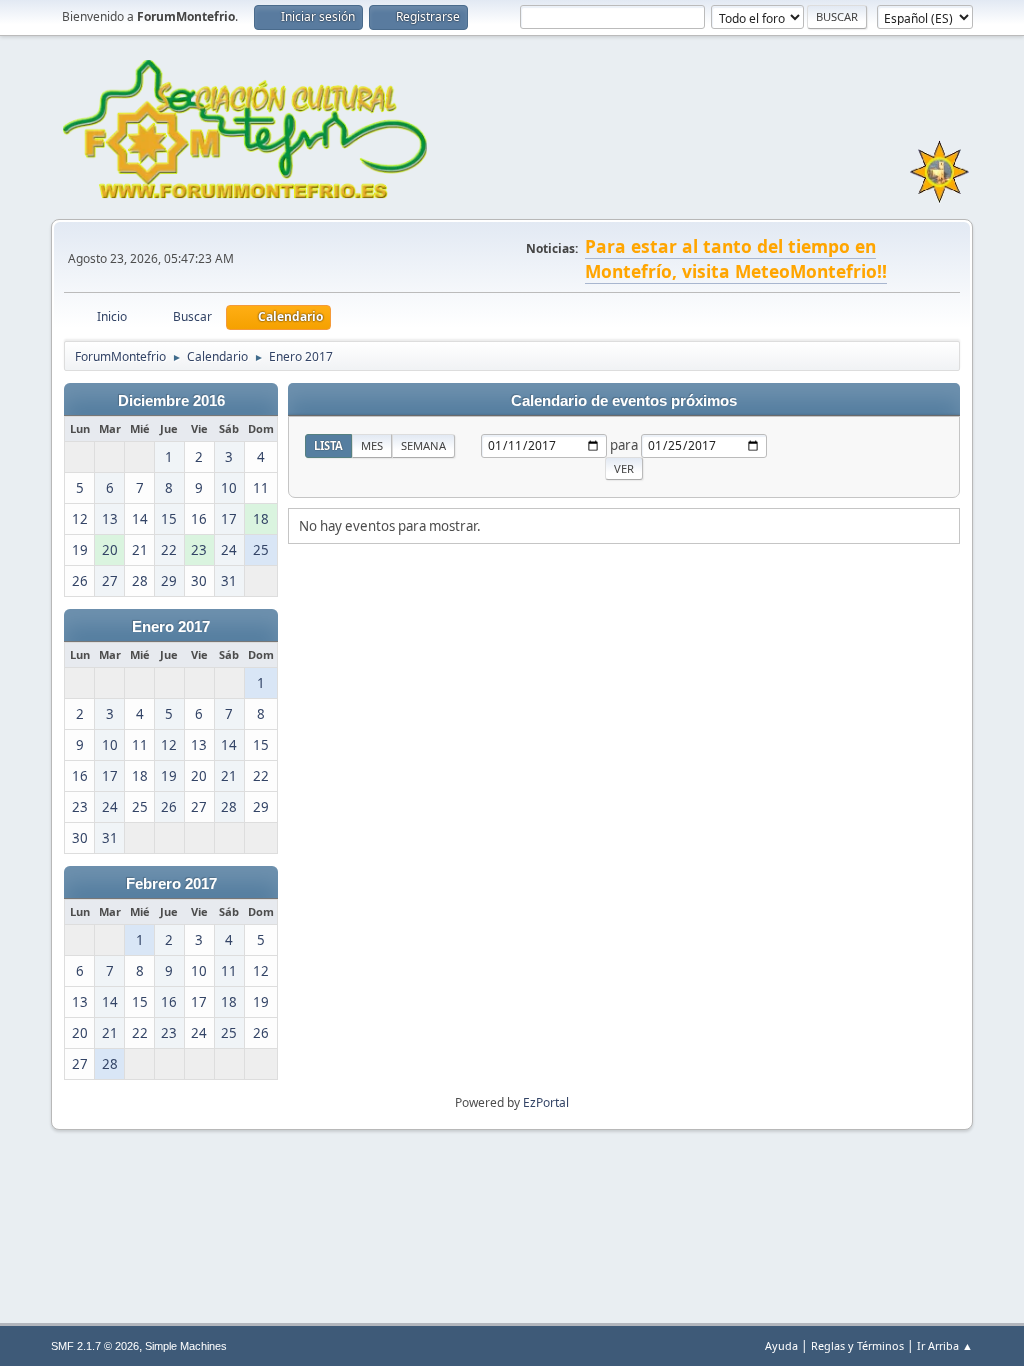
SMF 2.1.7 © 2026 (95, 1346)
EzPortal (546, 1102)
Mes (372, 445)
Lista (328, 445)
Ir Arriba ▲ (945, 1345)
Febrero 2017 (171, 884)
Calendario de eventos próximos (624, 401)
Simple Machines (186, 1346)
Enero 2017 (171, 627)
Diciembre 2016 (171, 401)
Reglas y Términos (857, 1345)
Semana (423, 445)
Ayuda (781, 1345)
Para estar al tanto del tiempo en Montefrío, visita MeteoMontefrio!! (736, 258)
